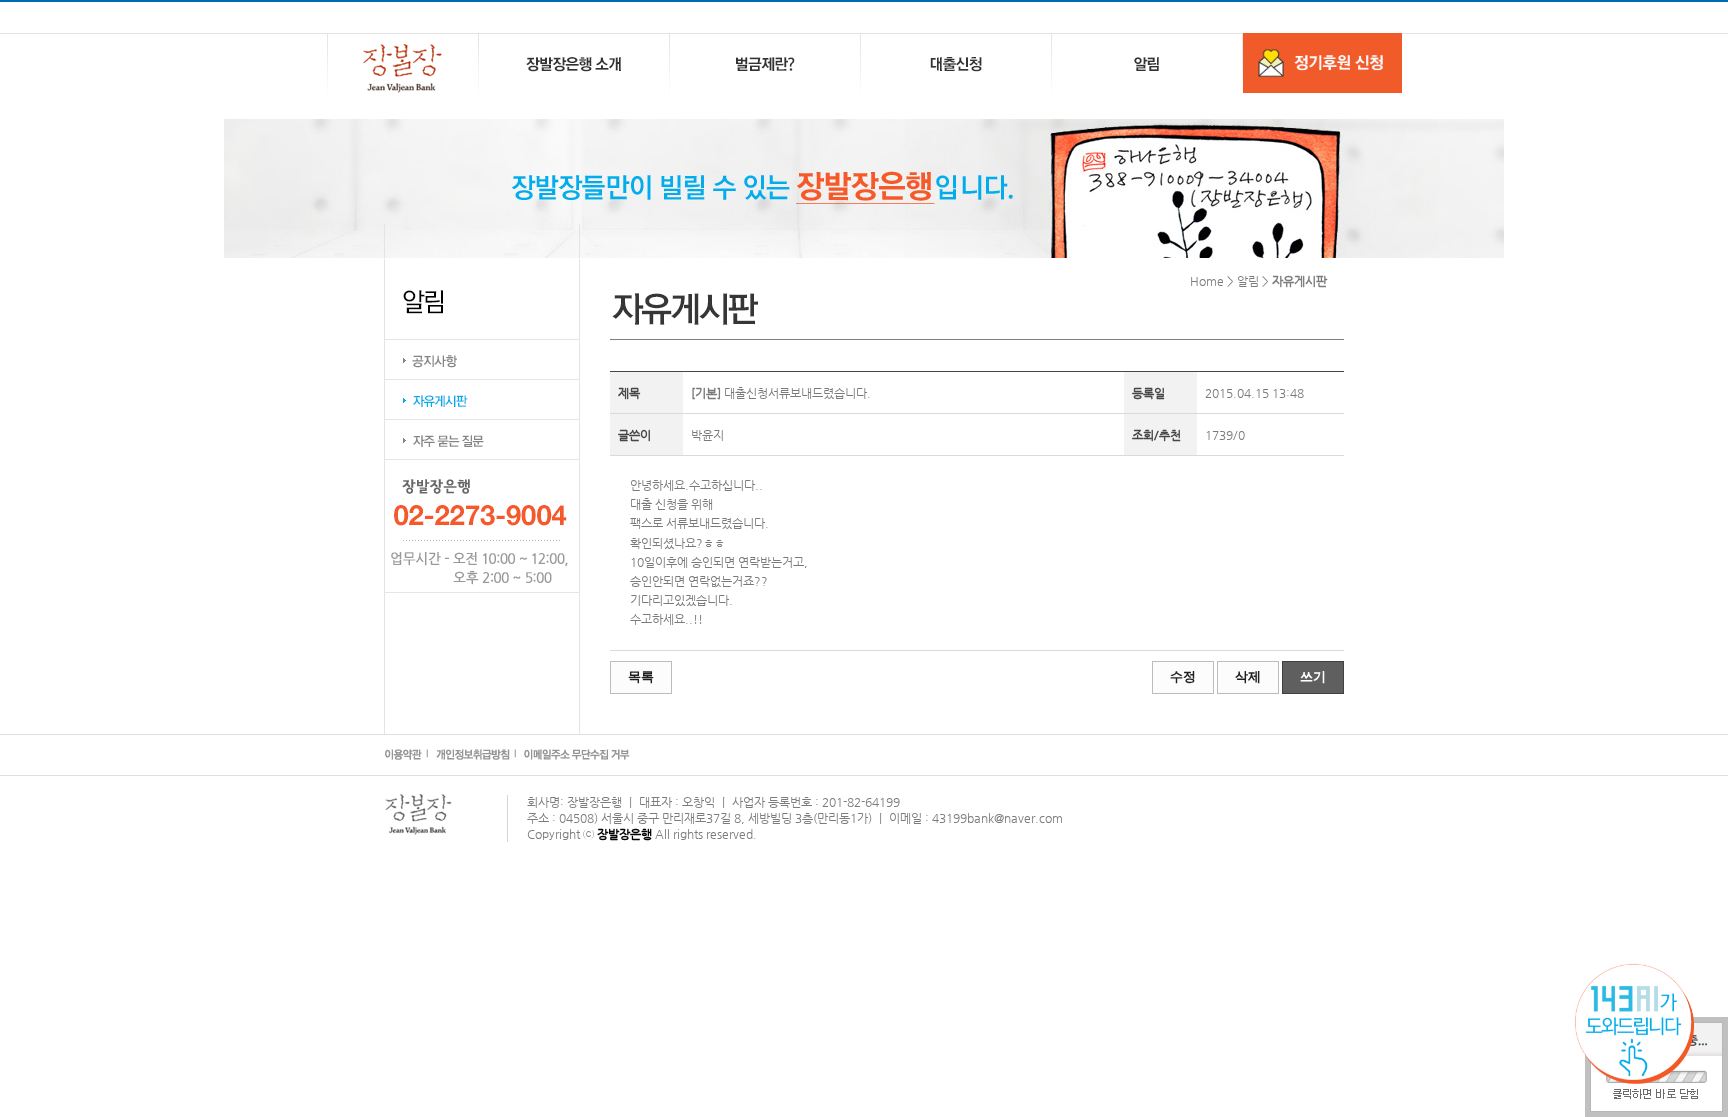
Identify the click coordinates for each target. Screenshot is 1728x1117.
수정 (1183, 676)
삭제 (1248, 676)
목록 (641, 676)
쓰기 (1313, 676)
